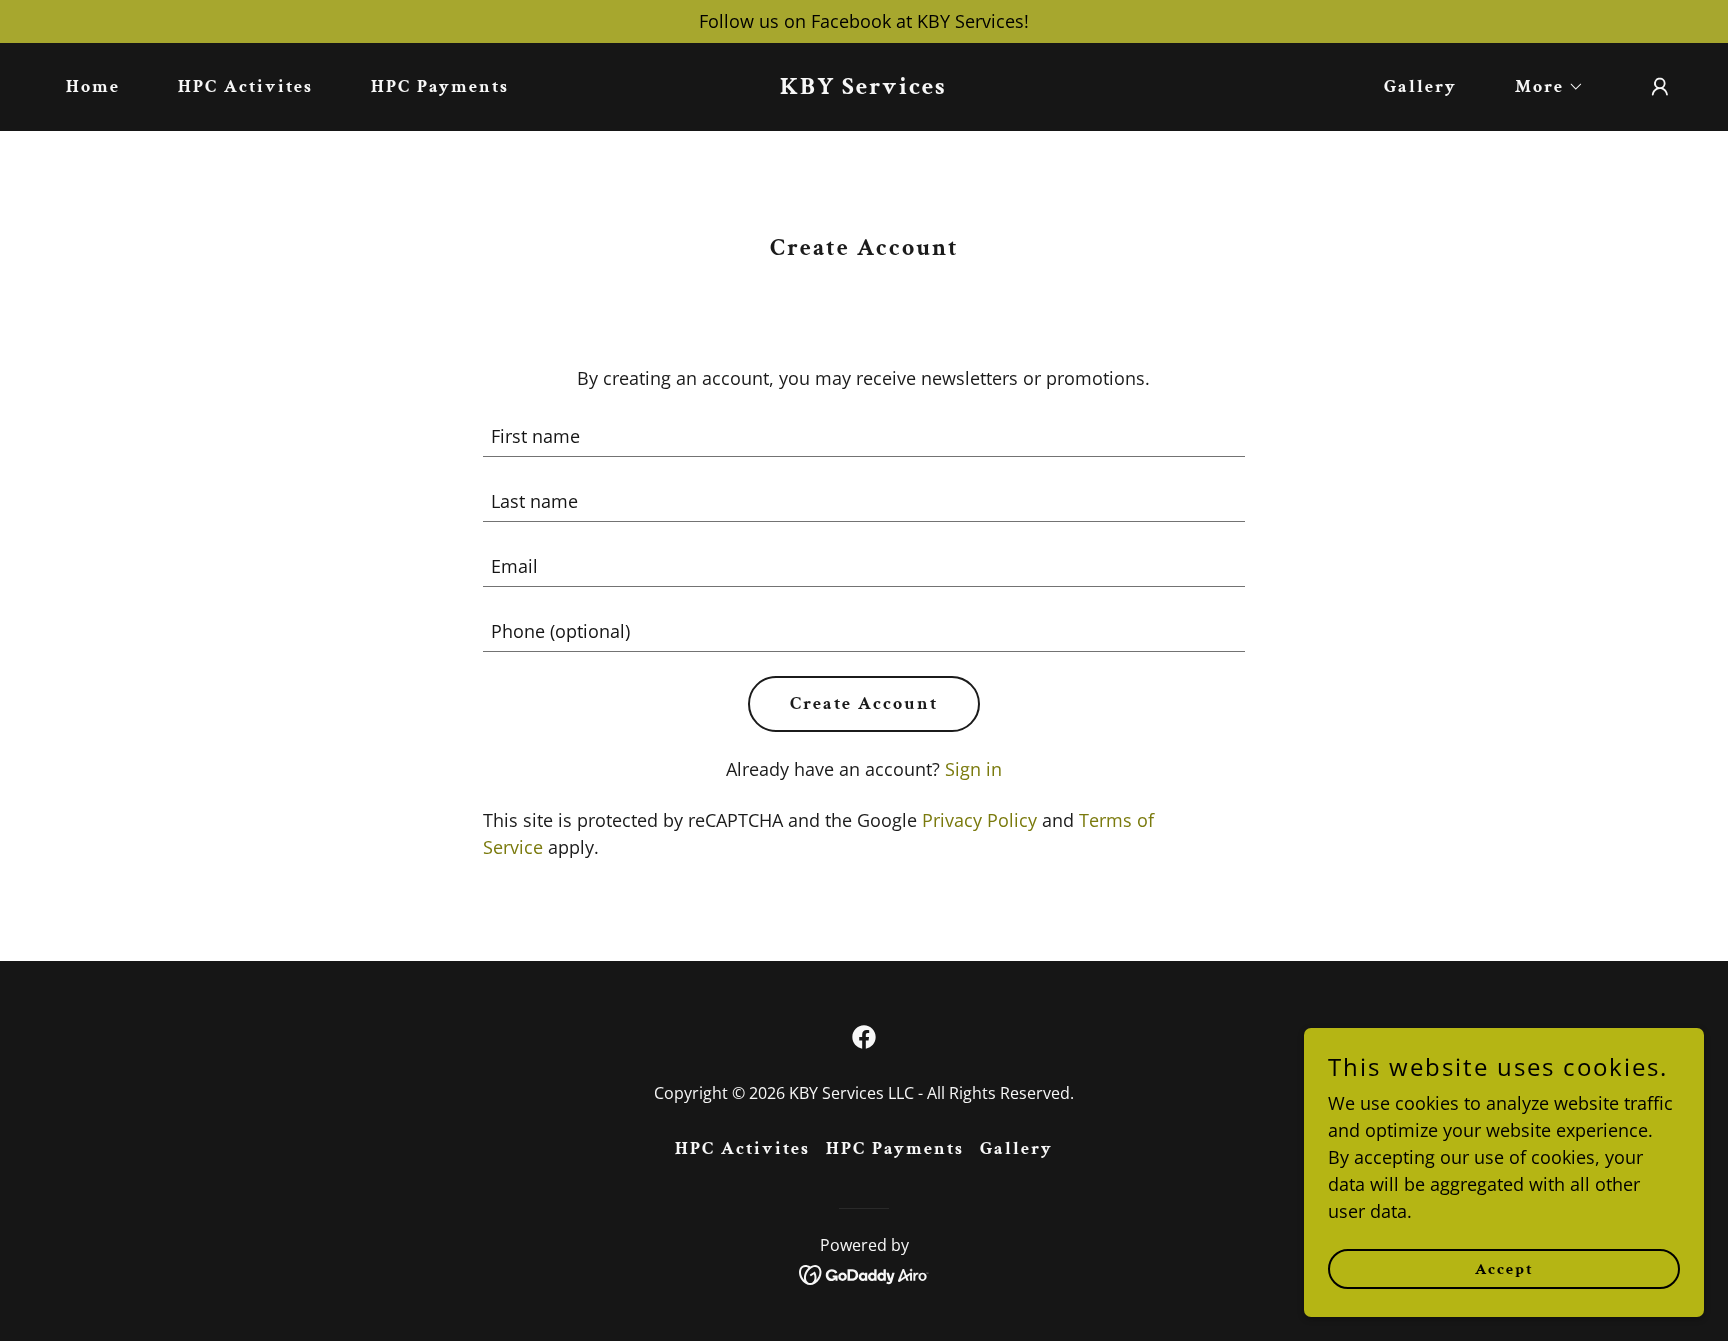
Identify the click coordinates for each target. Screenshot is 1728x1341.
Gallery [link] (1420, 86)
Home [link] (93, 86)
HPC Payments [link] (440, 86)
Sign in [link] (973, 769)
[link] (864, 87)
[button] (1540, 87)
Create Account (864, 703)
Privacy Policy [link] (979, 820)
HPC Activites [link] (245, 86)
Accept (1504, 1269)
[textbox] (864, 436)
